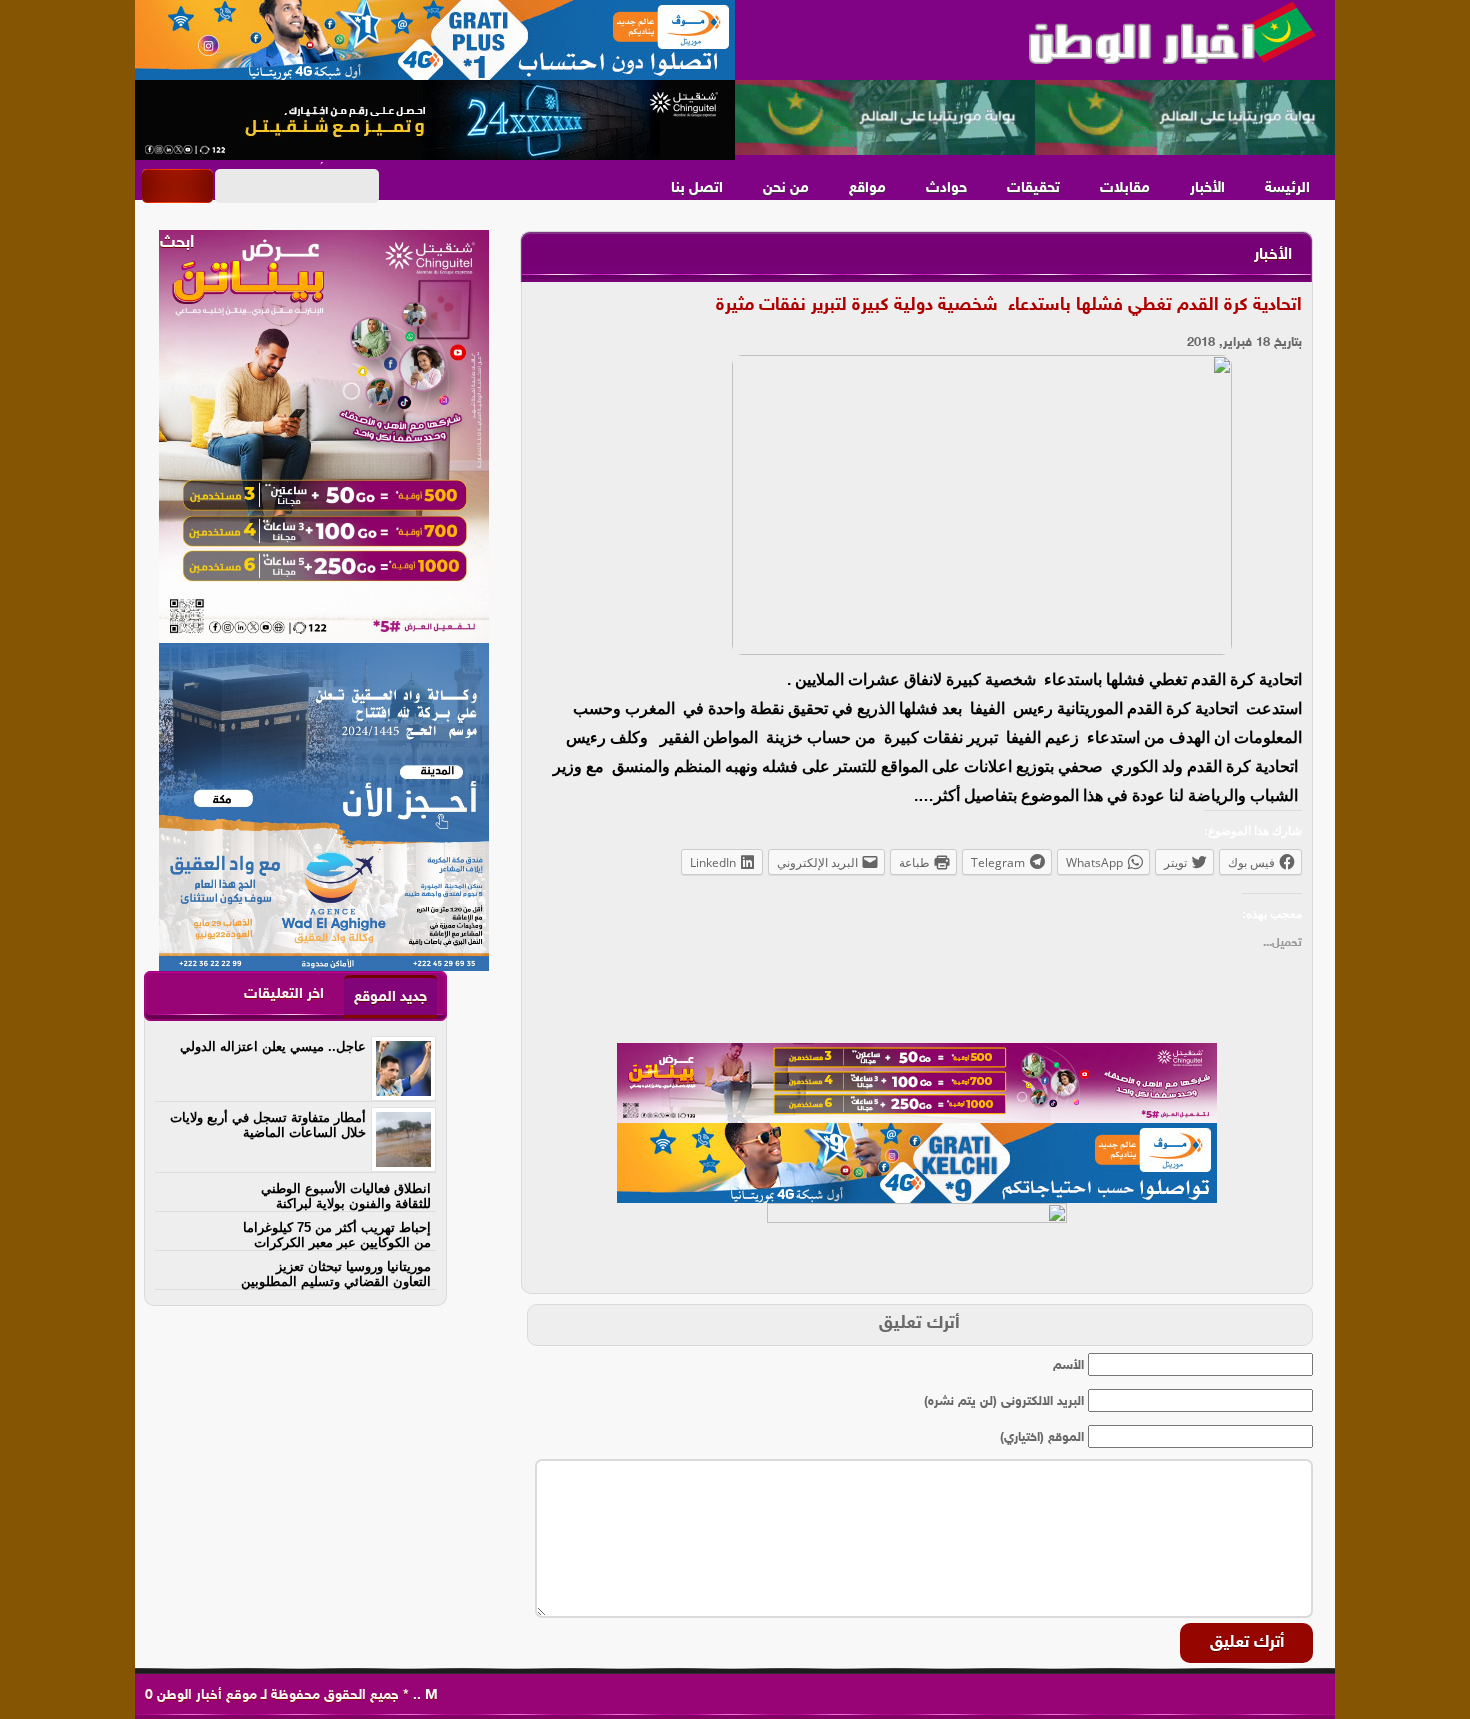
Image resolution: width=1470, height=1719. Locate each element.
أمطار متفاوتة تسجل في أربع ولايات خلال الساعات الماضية (268, 1125)
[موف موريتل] (435, 40)
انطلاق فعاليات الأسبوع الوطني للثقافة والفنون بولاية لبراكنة (346, 1196)
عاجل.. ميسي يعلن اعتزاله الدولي (273, 1046)
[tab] (390, 996)
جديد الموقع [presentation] (390, 997)
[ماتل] (917, 1243)
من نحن (786, 188)
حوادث (946, 188)
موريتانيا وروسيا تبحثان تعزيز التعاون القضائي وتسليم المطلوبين (336, 1274)
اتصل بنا (697, 188)
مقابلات (1125, 188)
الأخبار (1207, 188)
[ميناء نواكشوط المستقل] (1035, 118)
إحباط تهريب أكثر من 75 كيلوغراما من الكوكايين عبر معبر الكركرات (337, 1235)
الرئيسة (1287, 188)
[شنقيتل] (435, 120)
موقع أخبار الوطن (205, 1695)
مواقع (867, 188)
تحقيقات (1033, 188)
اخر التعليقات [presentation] (284, 994)
